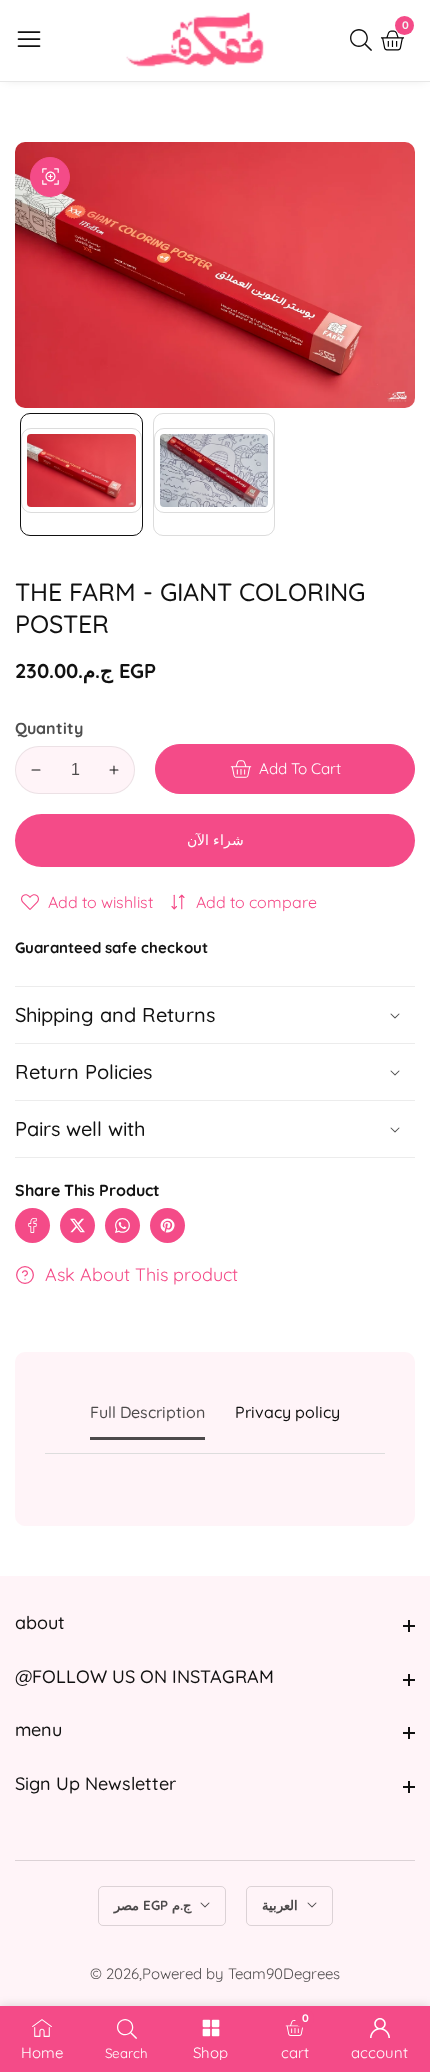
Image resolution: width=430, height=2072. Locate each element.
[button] (215, 1129)
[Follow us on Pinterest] (167, 1225)
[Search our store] (365, 40)
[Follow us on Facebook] (32, 1225)
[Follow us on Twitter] (77, 1225)
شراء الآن (215, 840)
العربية (282, 1905)
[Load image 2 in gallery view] (214, 474)
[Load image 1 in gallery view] (81, 474)
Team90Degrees (284, 1973)
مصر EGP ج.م (154, 1905)
